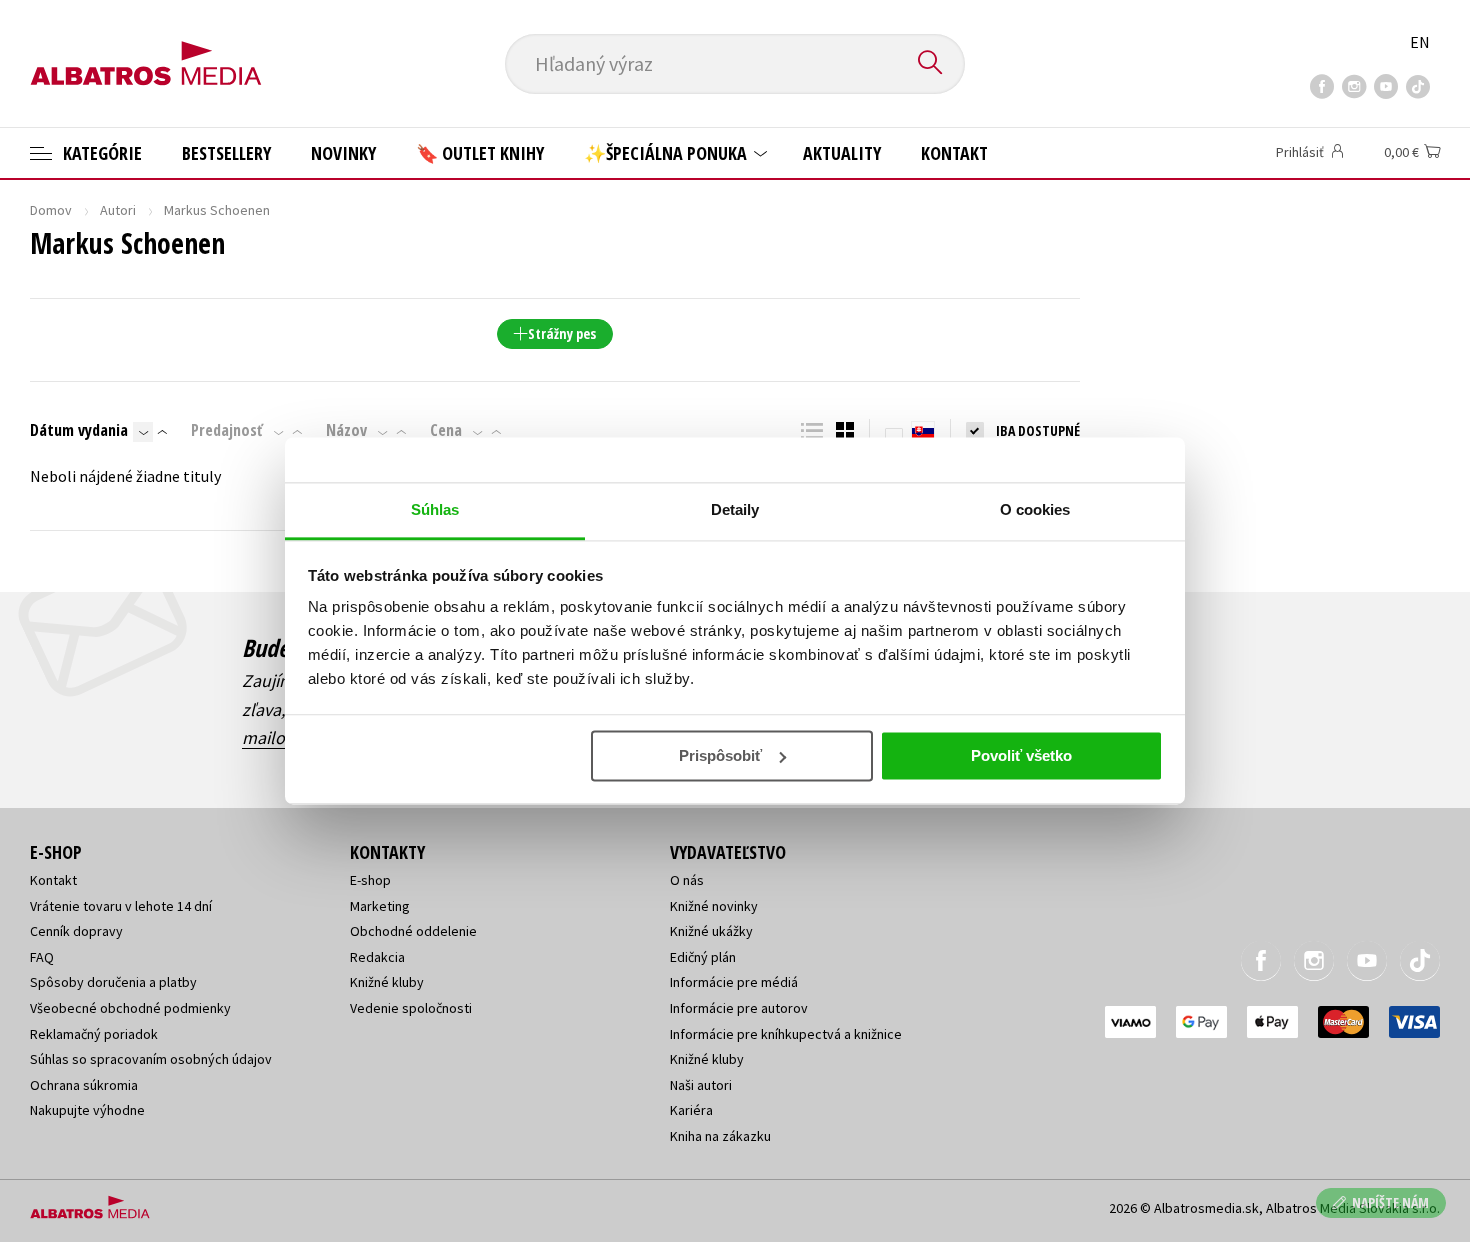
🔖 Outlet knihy (480, 153)
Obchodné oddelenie (413, 931)
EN (1420, 42)
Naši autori (701, 1085)
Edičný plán (703, 957)
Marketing (380, 906)
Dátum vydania (79, 430)
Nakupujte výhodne (87, 1110)
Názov (346, 430)
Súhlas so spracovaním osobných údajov (151, 1059)
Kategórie (100, 153)
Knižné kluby (387, 982)
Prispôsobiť (720, 755)
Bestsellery (226, 153)
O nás (687, 880)
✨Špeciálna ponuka (667, 153)
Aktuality (842, 153)
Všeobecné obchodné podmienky (130, 1008)
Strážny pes (562, 333)
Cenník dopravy (76, 931)
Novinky (343, 153)
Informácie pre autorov (739, 1008)
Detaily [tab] (735, 509)
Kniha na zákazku (720, 1136)
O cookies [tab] (1035, 509)
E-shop (370, 880)
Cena (446, 430)
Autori (118, 210)
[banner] (146, 47)
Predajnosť (227, 430)
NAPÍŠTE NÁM (1390, 1202)
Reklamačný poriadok (94, 1034)
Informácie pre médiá (734, 982)
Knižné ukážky (711, 931)
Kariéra (691, 1110)
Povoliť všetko (1021, 755)
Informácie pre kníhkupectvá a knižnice (786, 1034)
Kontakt (954, 153)
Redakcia (377, 957)
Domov (51, 210)
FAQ (42, 957)
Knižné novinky (714, 906)
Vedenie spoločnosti (411, 1008)
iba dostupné (1038, 430)
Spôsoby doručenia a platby (113, 982)
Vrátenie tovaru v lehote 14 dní (121, 906)
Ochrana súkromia (84, 1085)
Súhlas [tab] (435, 509)
